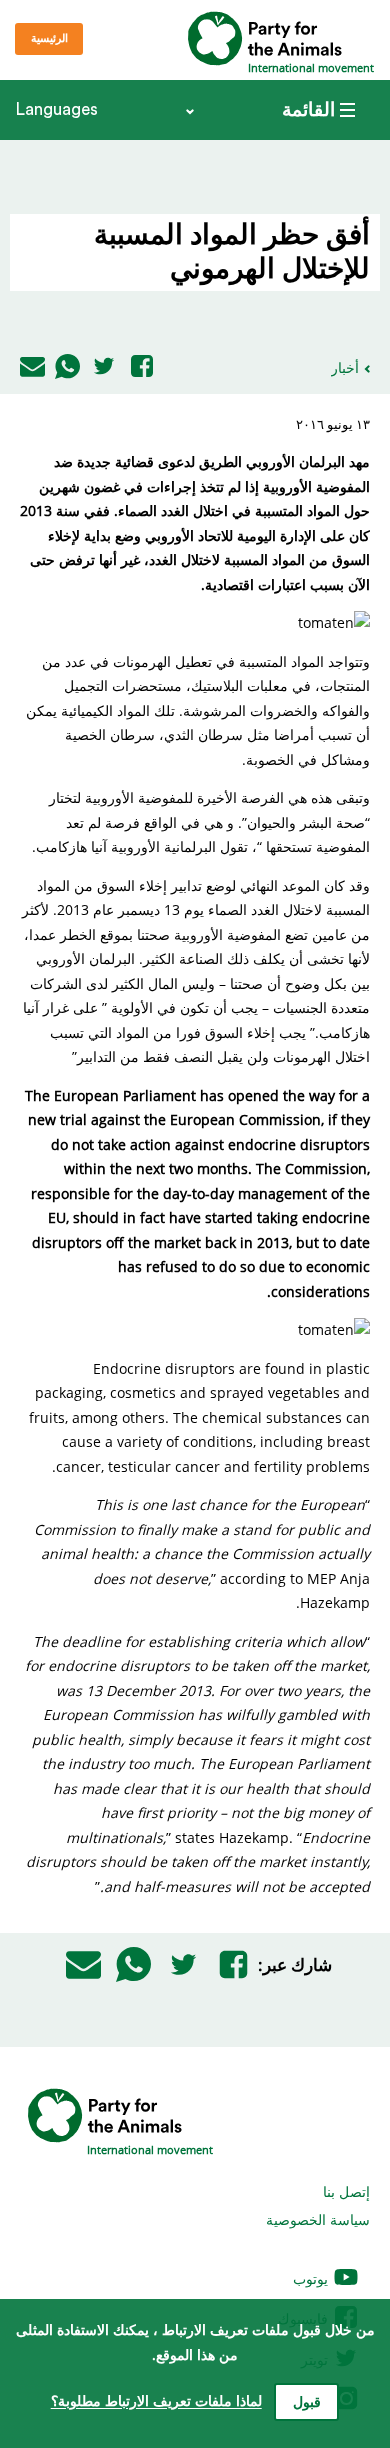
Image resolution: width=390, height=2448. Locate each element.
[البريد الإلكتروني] (32, 368)
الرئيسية (49, 38)
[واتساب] (67, 368)
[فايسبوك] (142, 367)
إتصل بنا (346, 2191)
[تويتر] (104, 367)
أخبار (345, 367)
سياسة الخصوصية (318, 2219)
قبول (307, 2403)
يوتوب (312, 2278)
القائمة (308, 110)
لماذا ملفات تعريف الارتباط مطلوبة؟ (156, 2401)
